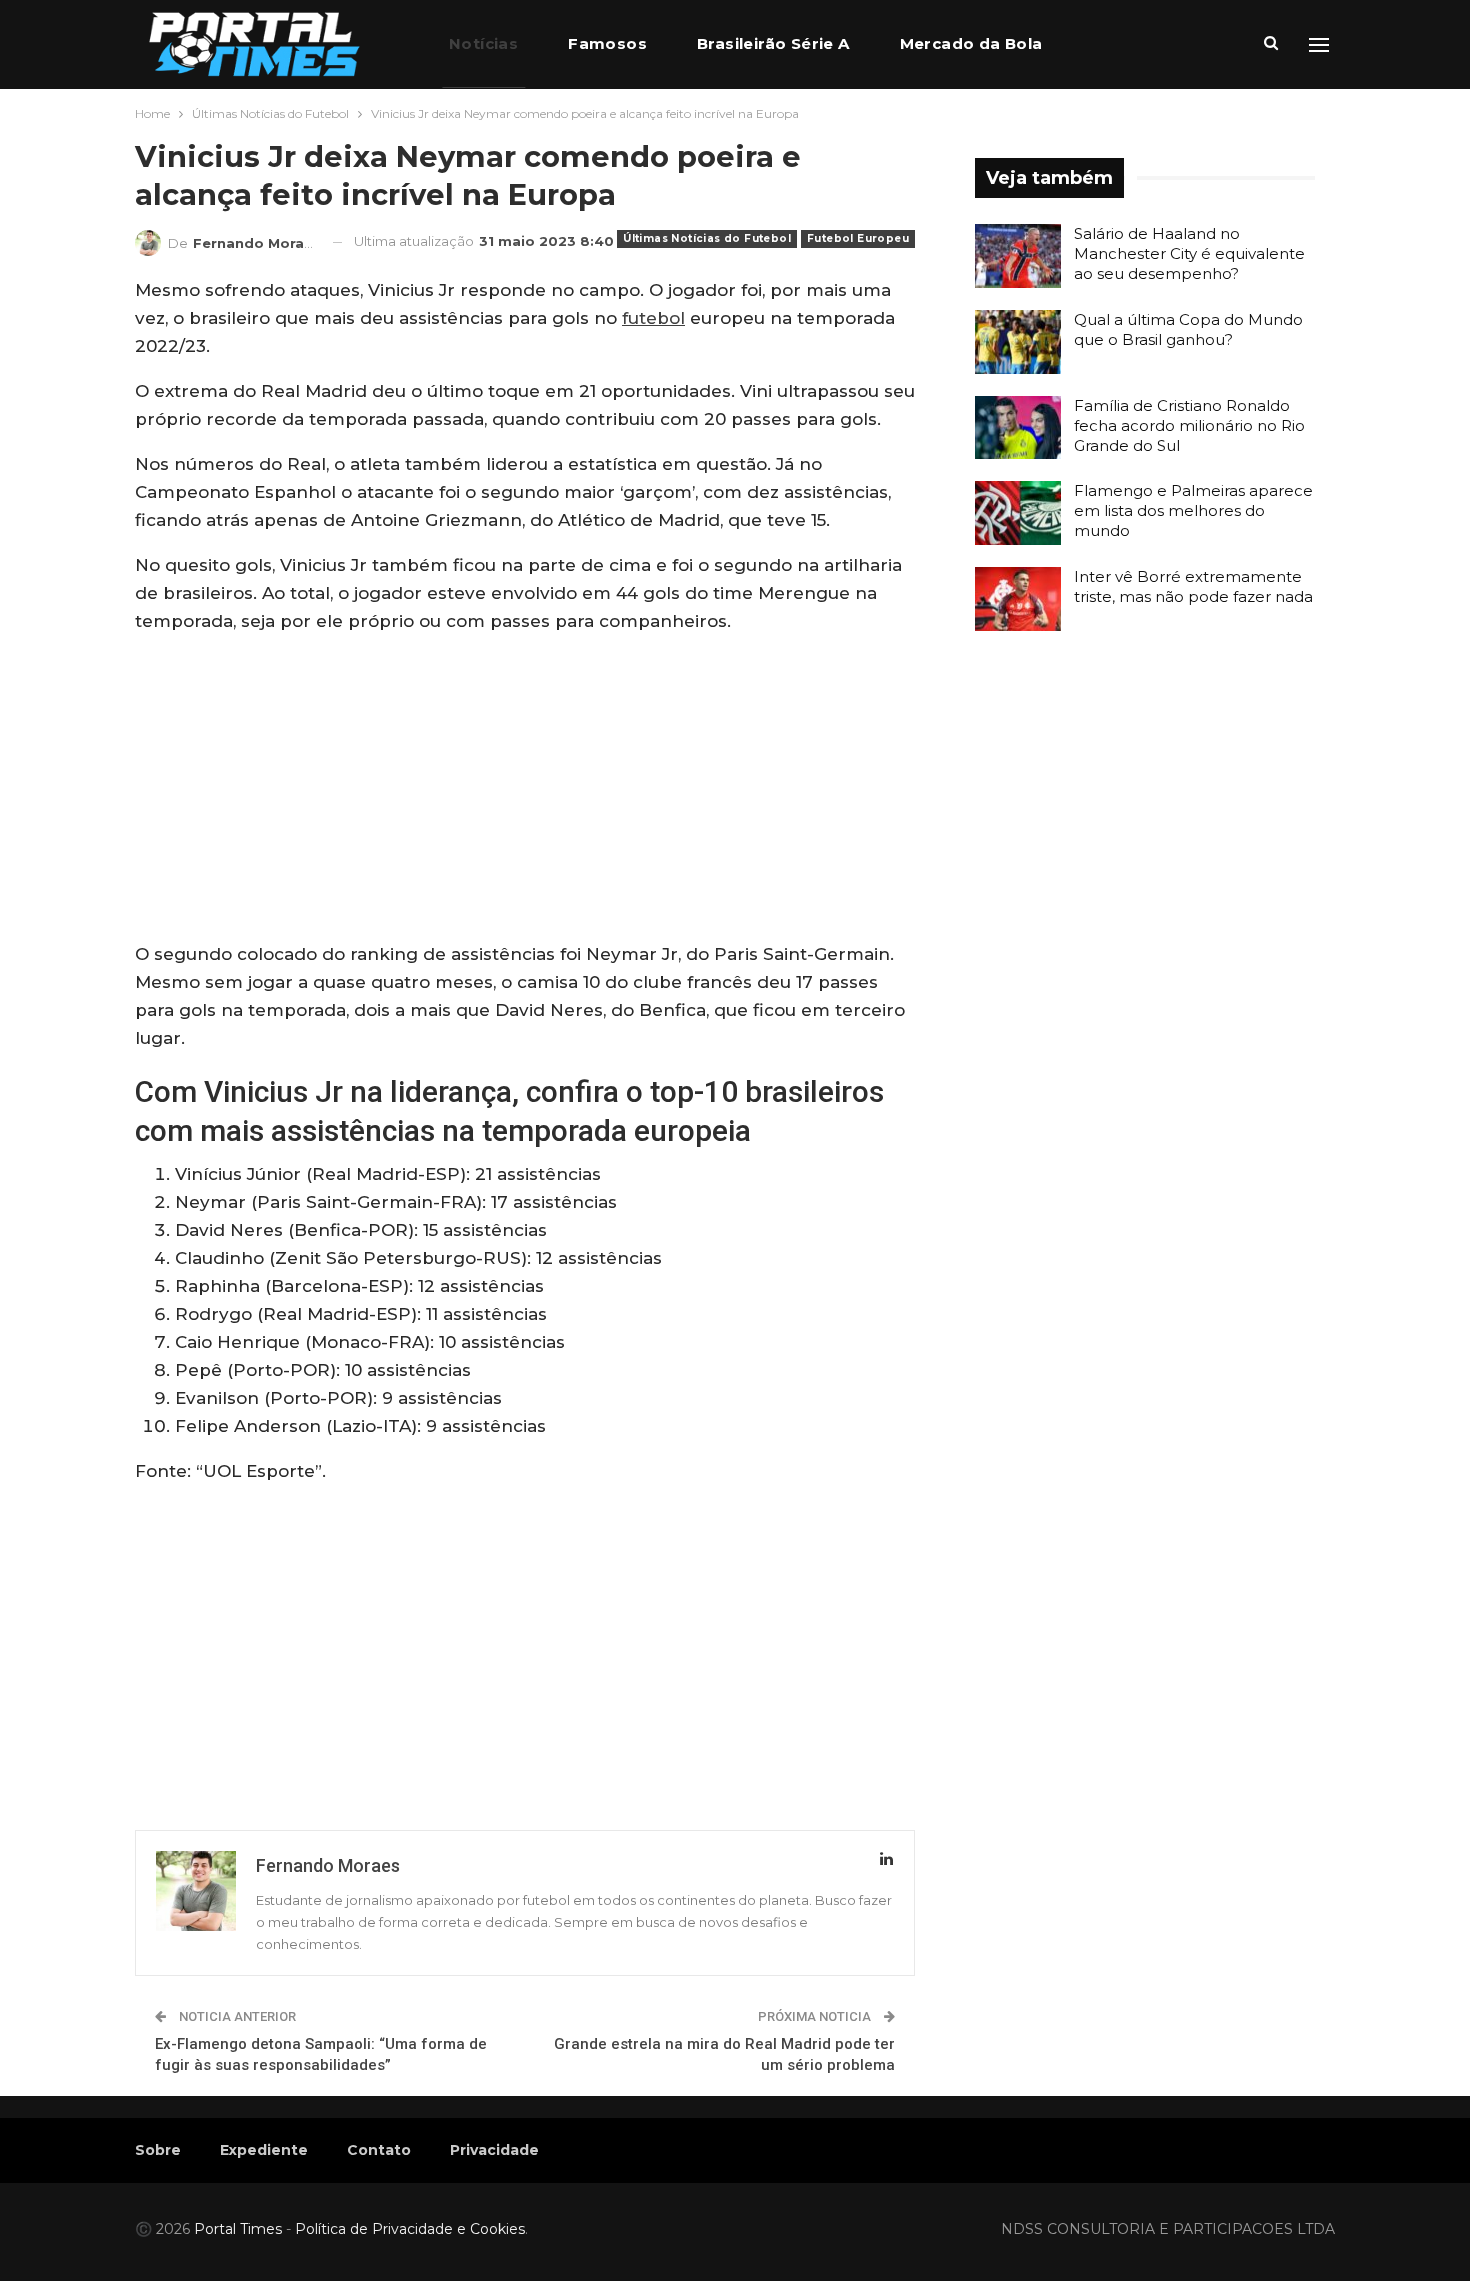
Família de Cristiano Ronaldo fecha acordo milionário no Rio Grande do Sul (1189, 425)
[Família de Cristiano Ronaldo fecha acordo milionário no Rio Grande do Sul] (1018, 428)
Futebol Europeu (858, 238)
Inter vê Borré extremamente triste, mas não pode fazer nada (1193, 586)
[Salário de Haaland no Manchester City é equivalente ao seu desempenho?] (1018, 256)
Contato (379, 2150)
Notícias (483, 43)
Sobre (158, 2150)
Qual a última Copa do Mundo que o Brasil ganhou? (1188, 329)
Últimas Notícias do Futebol (707, 238)
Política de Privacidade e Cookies (410, 2229)
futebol (653, 318)
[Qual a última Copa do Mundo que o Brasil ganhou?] (1018, 342)
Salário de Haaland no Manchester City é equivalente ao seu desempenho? (1189, 253)
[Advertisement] (525, 792)
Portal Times (238, 2229)
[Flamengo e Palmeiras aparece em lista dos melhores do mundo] (1018, 513)
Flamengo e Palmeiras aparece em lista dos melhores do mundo (1193, 510)
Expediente (264, 2150)
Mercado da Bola (971, 43)
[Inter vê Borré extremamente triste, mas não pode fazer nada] (1018, 599)
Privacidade (494, 2150)
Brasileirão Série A (773, 43)
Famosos (607, 43)
